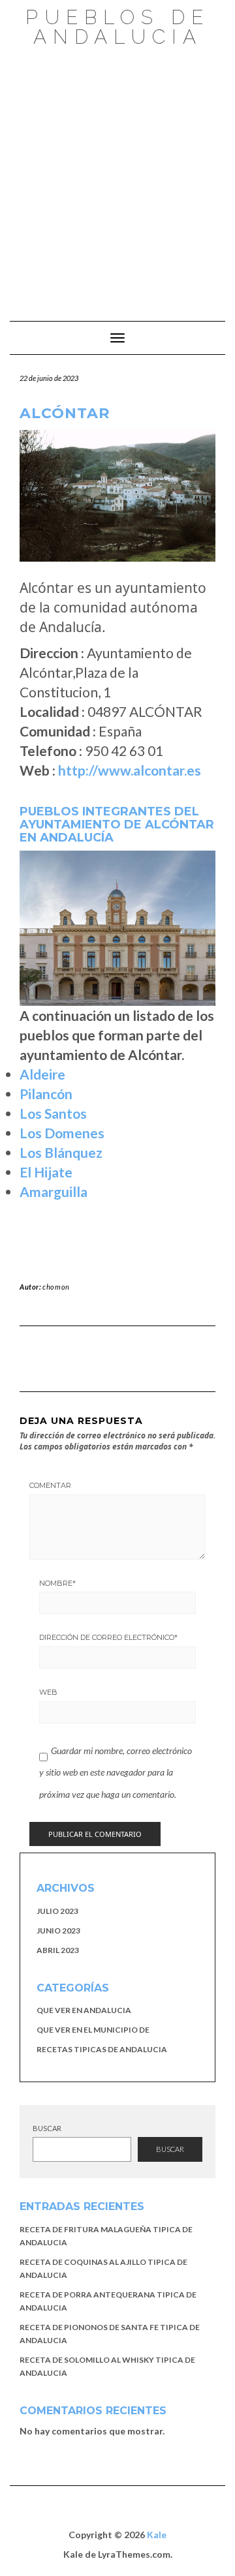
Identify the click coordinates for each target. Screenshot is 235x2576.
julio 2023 (57, 1911)
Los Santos (53, 1113)
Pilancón (46, 1094)
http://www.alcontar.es (130, 770)
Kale (157, 2535)
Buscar (47, 2128)
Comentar (50, 1485)
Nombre (57, 1583)
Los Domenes (62, 1133)
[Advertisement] (117, 177)
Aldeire (42, 1074)
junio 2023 (58, 1931)
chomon (56, 1287)
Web (48, 1692)
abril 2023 (58, 1950)
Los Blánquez (61, 1152)
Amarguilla (54, 1191)
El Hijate (46, 1172)
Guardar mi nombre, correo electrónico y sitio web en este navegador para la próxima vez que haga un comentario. (116, 1772)
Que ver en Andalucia (84, 2010)
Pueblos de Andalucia (117, 27)
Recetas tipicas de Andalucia (102, 2049)
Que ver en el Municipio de (93, 2030)
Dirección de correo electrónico (108, 1637)
